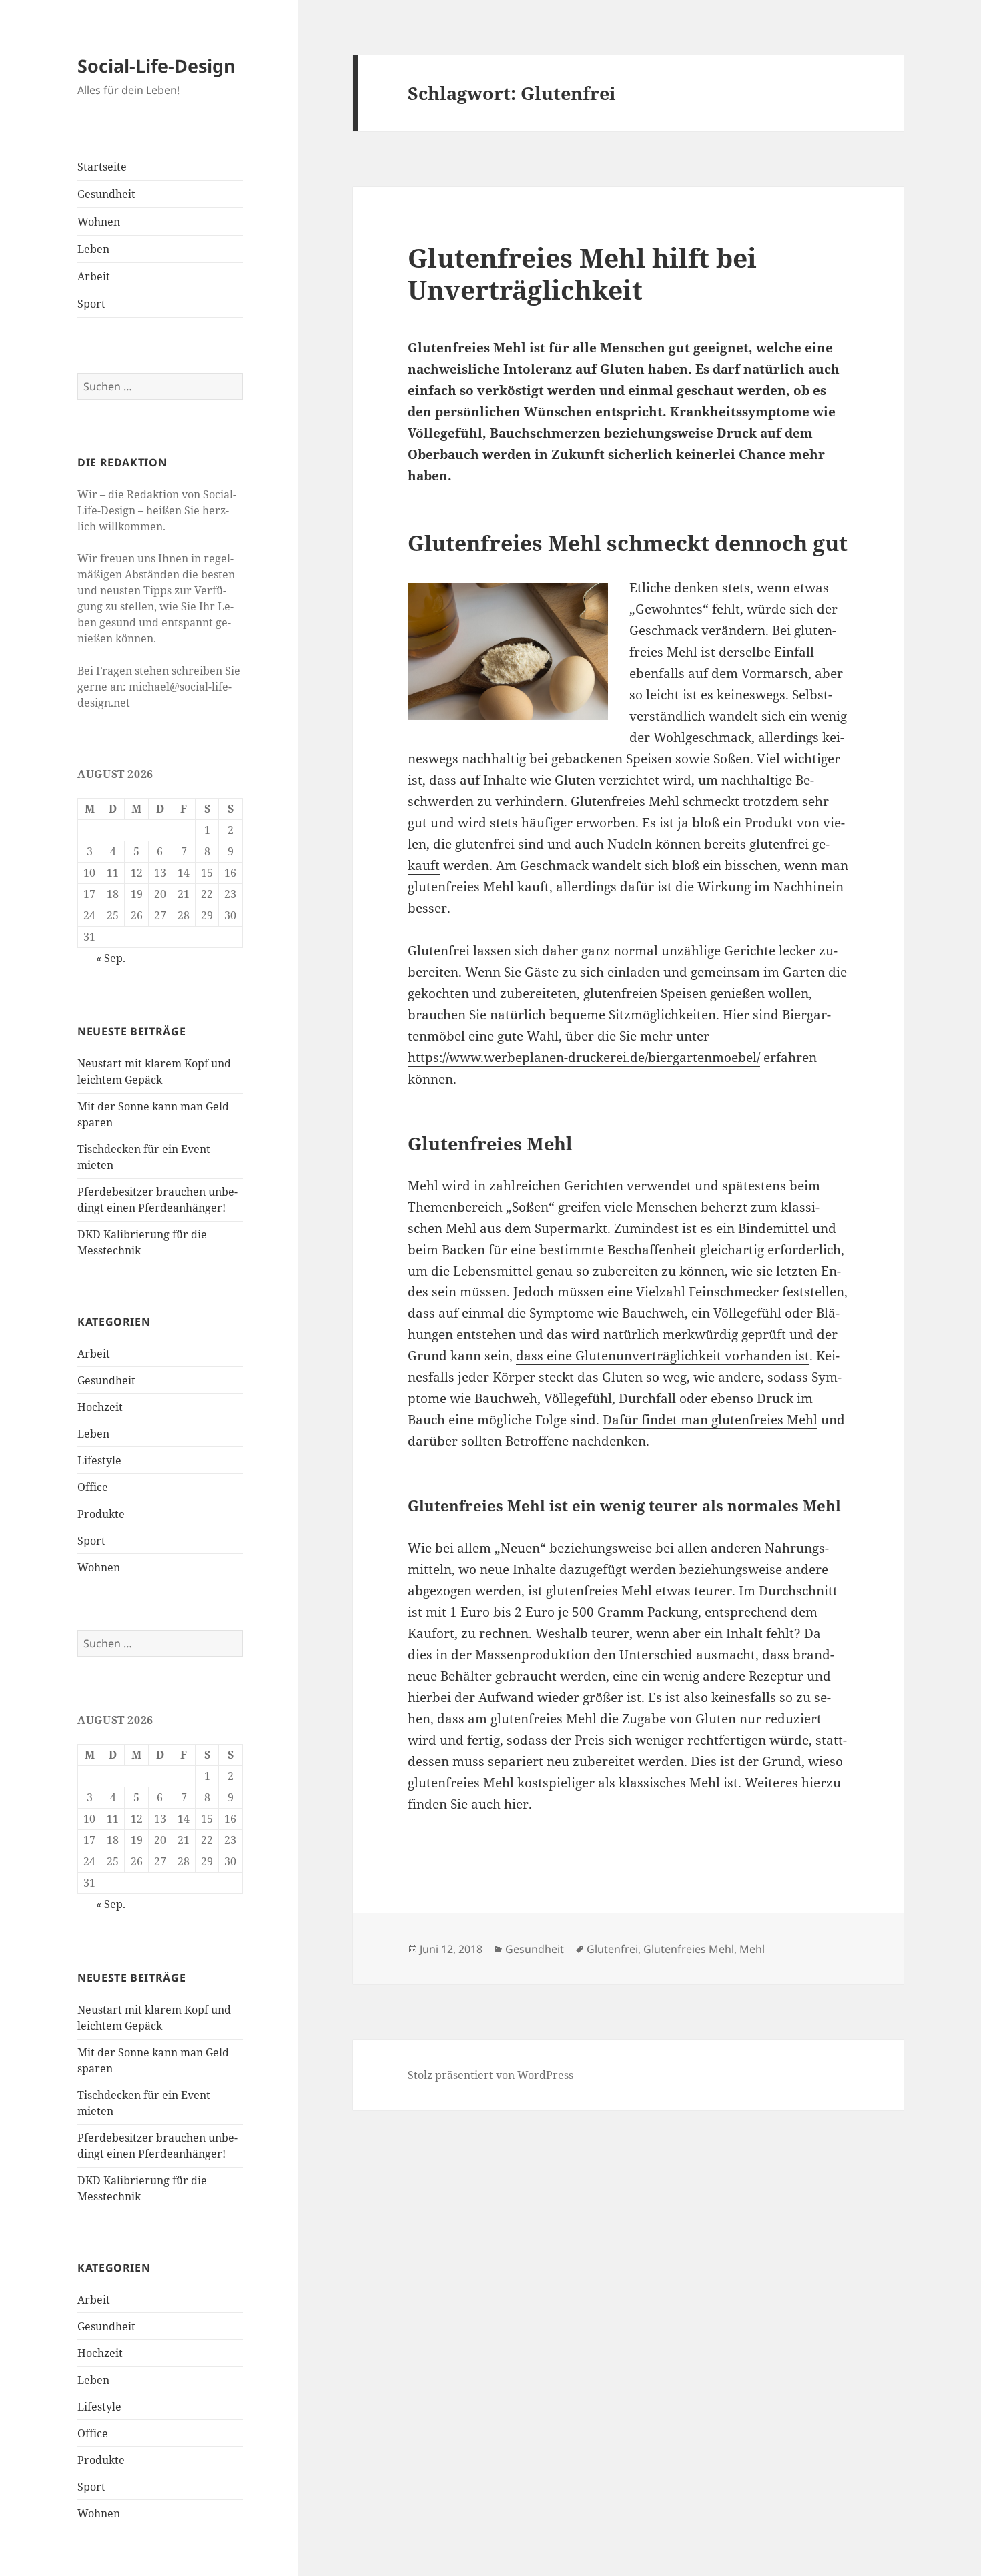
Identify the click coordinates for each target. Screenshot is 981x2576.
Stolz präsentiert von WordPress (490, 2075)
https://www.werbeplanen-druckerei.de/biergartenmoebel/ (584, 1057)
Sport (91, 304)
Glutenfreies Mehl (689, 1949)
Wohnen (99, 222)
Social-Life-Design (156, 66)
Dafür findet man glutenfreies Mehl (710, 1420)
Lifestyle (99, 1460)
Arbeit (94, 276)
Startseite (102, 167)
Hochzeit (100, 1407)
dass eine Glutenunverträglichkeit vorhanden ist (663, 1356)
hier (516, 1804)
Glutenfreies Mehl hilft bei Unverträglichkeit (582, 273)
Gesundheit (106, 194)
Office (93, 1487)
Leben (93, 249)
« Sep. (111, 958)
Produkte (101, 1514)
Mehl (752, 1949)
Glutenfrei (612, 1949)
